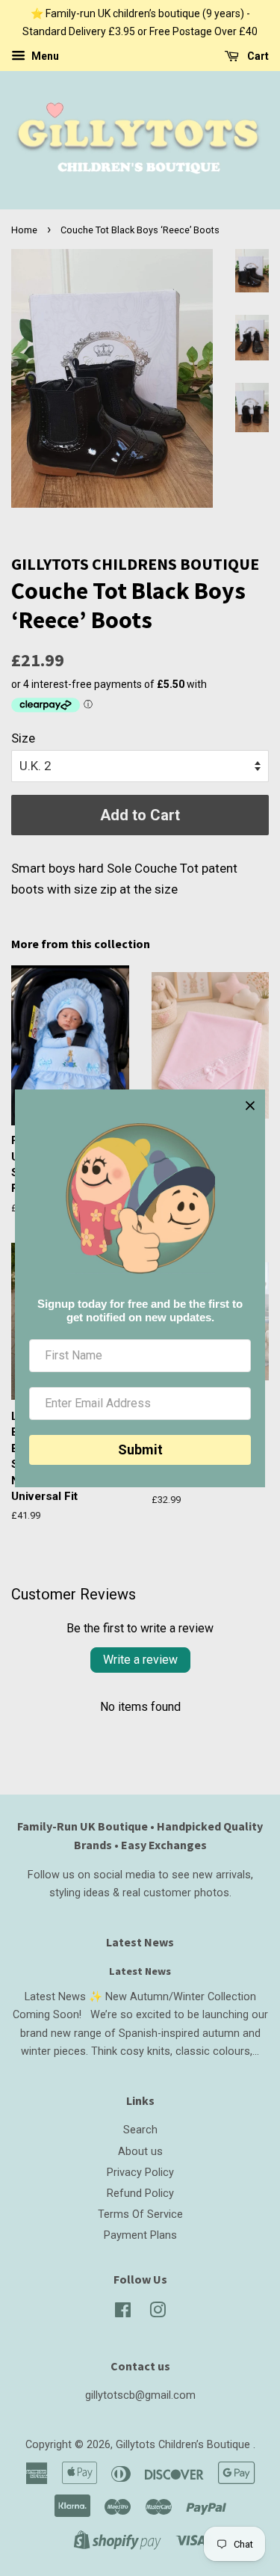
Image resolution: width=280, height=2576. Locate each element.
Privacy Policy (140, 2173)
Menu (44, 56)
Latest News (140, 1942)
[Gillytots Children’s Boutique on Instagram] (158, 2313)
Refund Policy (140, 2194)
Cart (257, 56)
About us (140, 2152)
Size (23, 738)
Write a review (140, 1660)
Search (140, 2130)
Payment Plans (140, 2235)
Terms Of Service (140, 2214)
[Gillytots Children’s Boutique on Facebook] (123, 2313)
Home (24, 230)
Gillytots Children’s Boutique (184, 2445)
